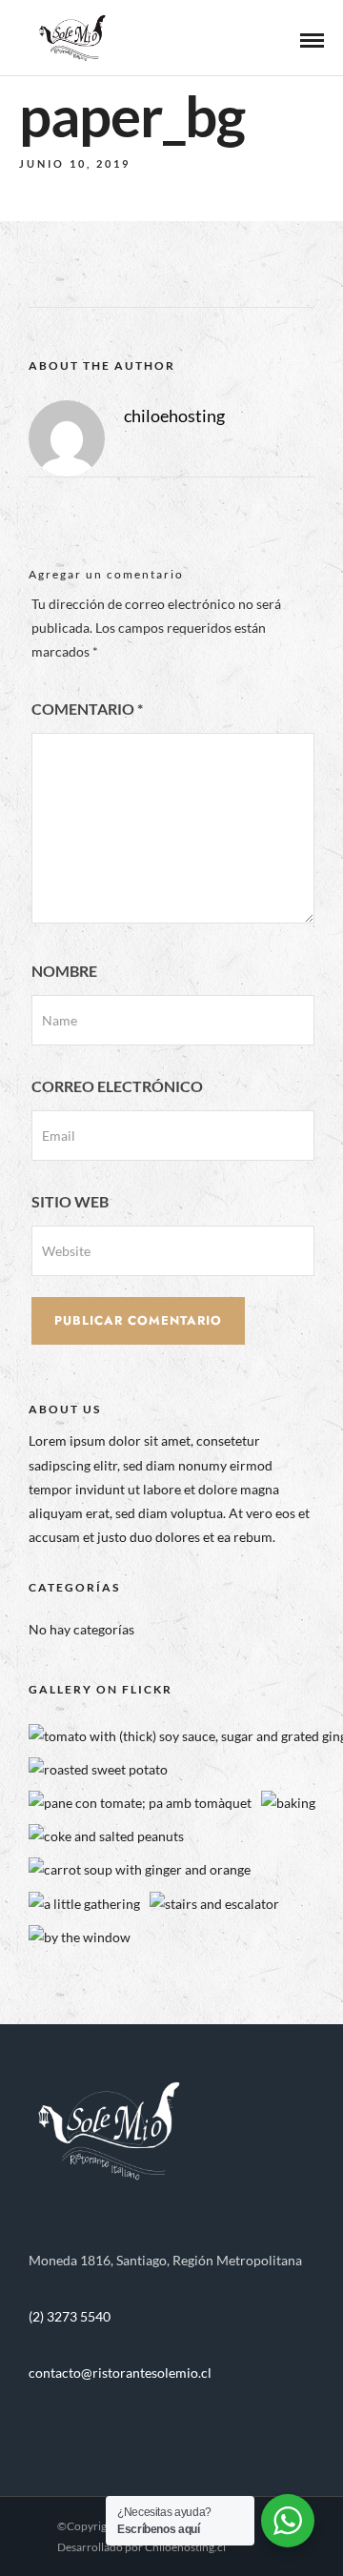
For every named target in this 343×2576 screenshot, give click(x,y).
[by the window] (80, 1937)
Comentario (87, 709)
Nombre (64, 971)
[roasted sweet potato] (98, 1769)
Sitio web (70, 1201)
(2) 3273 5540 (70, 2316)
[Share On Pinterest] (102, 2536)
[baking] (288, 1803)
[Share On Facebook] (49, 2536)
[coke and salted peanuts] (106, 1836)
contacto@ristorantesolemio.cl (120, 2373)
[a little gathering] (84, 1904)
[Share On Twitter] (76, 2536)
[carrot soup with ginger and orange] (140, 1869)
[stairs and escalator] (214, 1904)
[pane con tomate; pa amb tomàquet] (140, 1803)
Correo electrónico (117, 1086)
